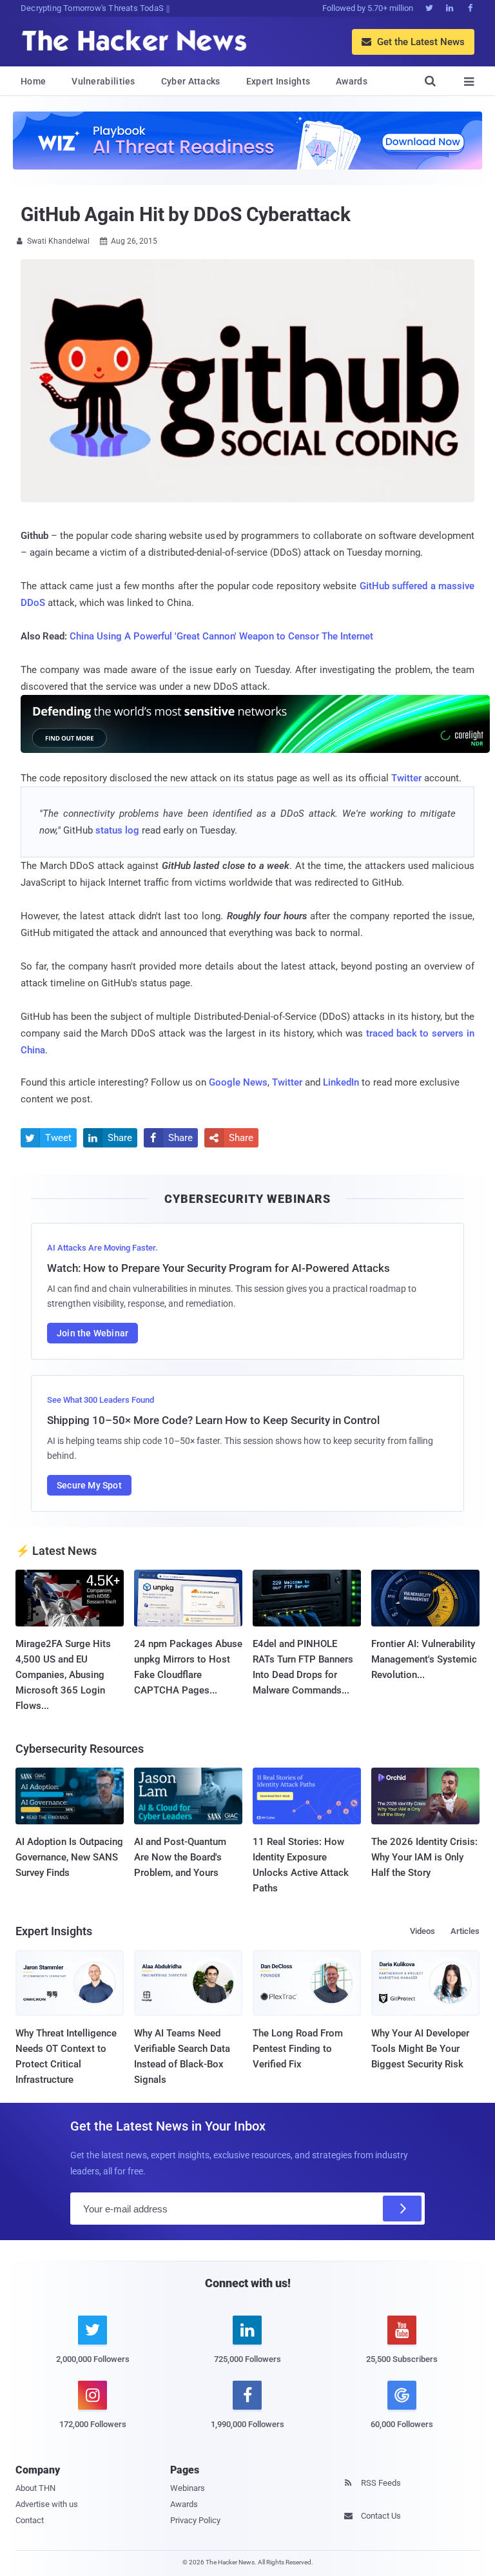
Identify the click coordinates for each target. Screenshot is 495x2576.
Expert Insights (278, 81)
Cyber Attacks (191, 81)
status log (117, 830)
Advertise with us (47, 2504)
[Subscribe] (402, 2209)
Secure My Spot (89, 1485)
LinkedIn (341, 1082)
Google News (238, 1082)
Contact (30, 2520)
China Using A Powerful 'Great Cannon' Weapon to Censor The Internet (221, 636)
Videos (422, 1931)
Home (33, 81)
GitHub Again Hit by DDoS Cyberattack (185, 214)
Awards (352, 81)
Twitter (406, 778)
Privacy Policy (195, 2520)
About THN (35, 2488)
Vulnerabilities (103, 81)
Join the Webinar (92, 1333)
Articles (465, 1931)
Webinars (188, 2488)
